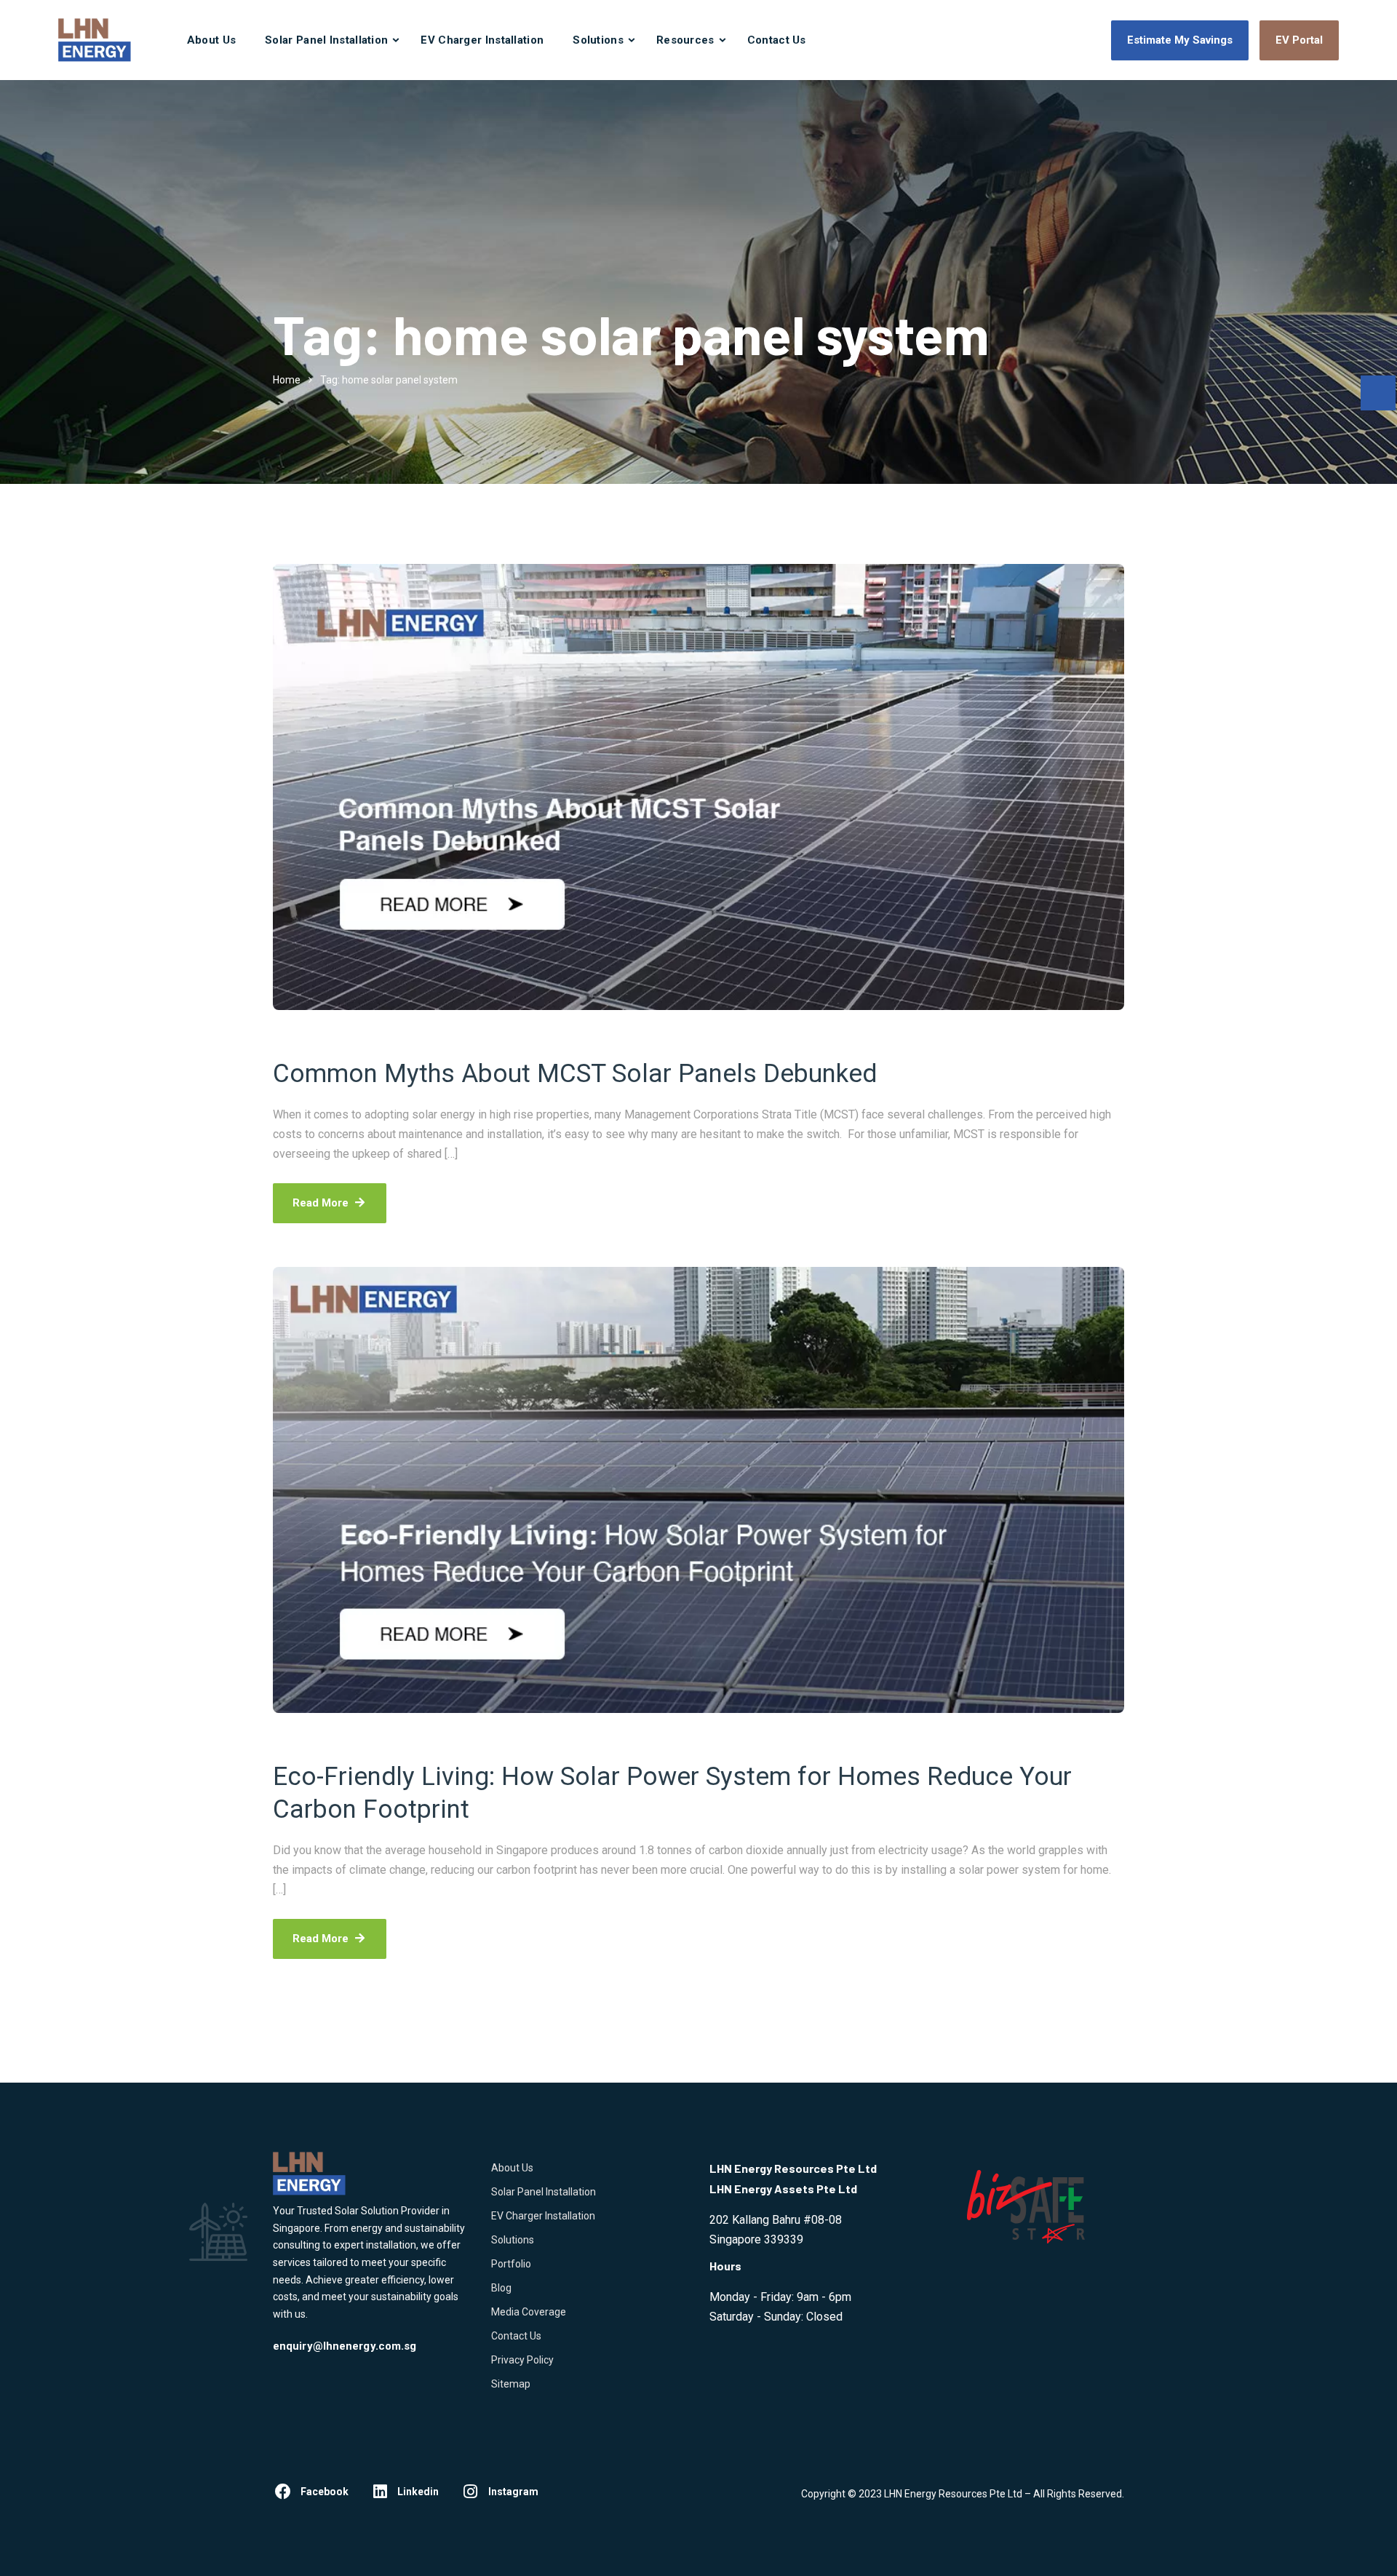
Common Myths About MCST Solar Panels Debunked (575, 1074)
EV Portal (1299, 40)
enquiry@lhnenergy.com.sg (345, 2346)
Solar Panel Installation (326, 40)
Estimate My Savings (1180, 40)
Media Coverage (529, 2312)
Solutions (598, 40)
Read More (321, 1203)
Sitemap (511, 2384)
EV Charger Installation (482, 40)
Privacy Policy (522, 2360)
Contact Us (777, 40)
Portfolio (511, 2264)
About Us (211, 40)
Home (287, 380)
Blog (501, 2288)
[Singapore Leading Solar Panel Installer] (95, 40)
